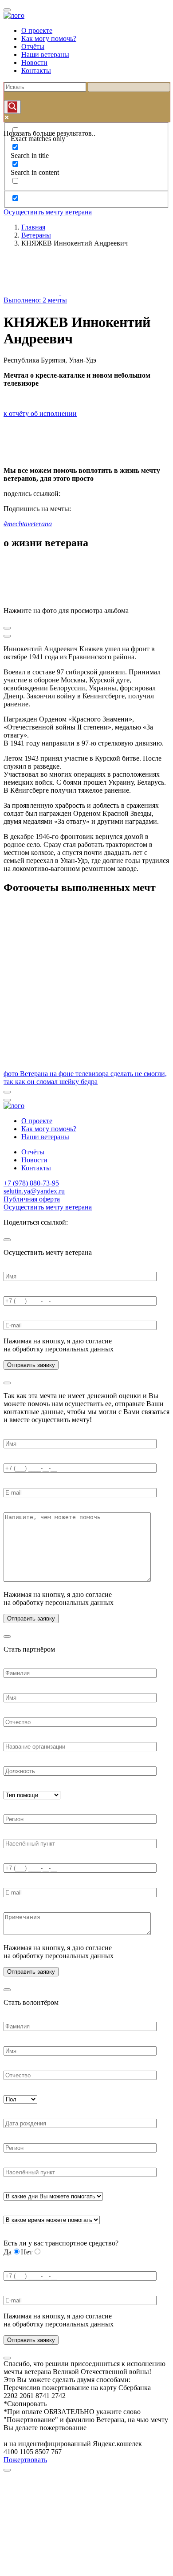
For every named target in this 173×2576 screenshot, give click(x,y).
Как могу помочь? (49, 38)
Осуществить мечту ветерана (48, 212)
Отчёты (33, 46)
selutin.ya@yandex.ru (34, 1191)
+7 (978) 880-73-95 (31, 1183)
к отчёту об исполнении (40, 413)
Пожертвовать (25, 2460)
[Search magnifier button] (12, 107)
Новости (34, 62)
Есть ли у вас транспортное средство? (61, 2243)
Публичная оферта (32, 1199)
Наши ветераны (45, 54)
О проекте (37, 30)
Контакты (36, 71)
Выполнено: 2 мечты (35, 300)
